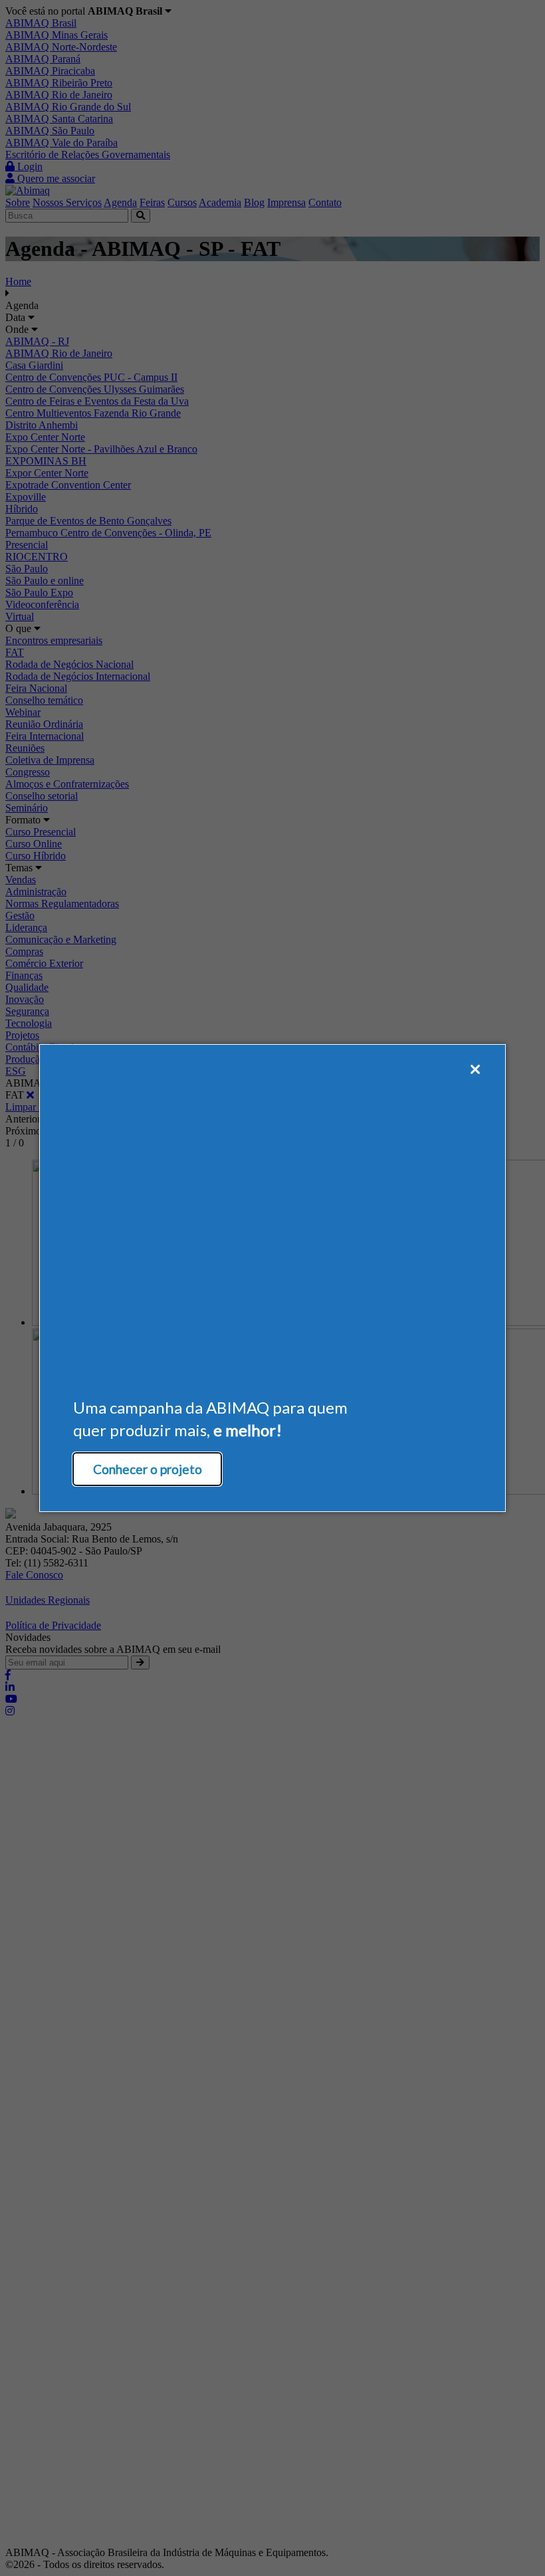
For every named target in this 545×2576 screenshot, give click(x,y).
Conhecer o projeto (148, 1469)
